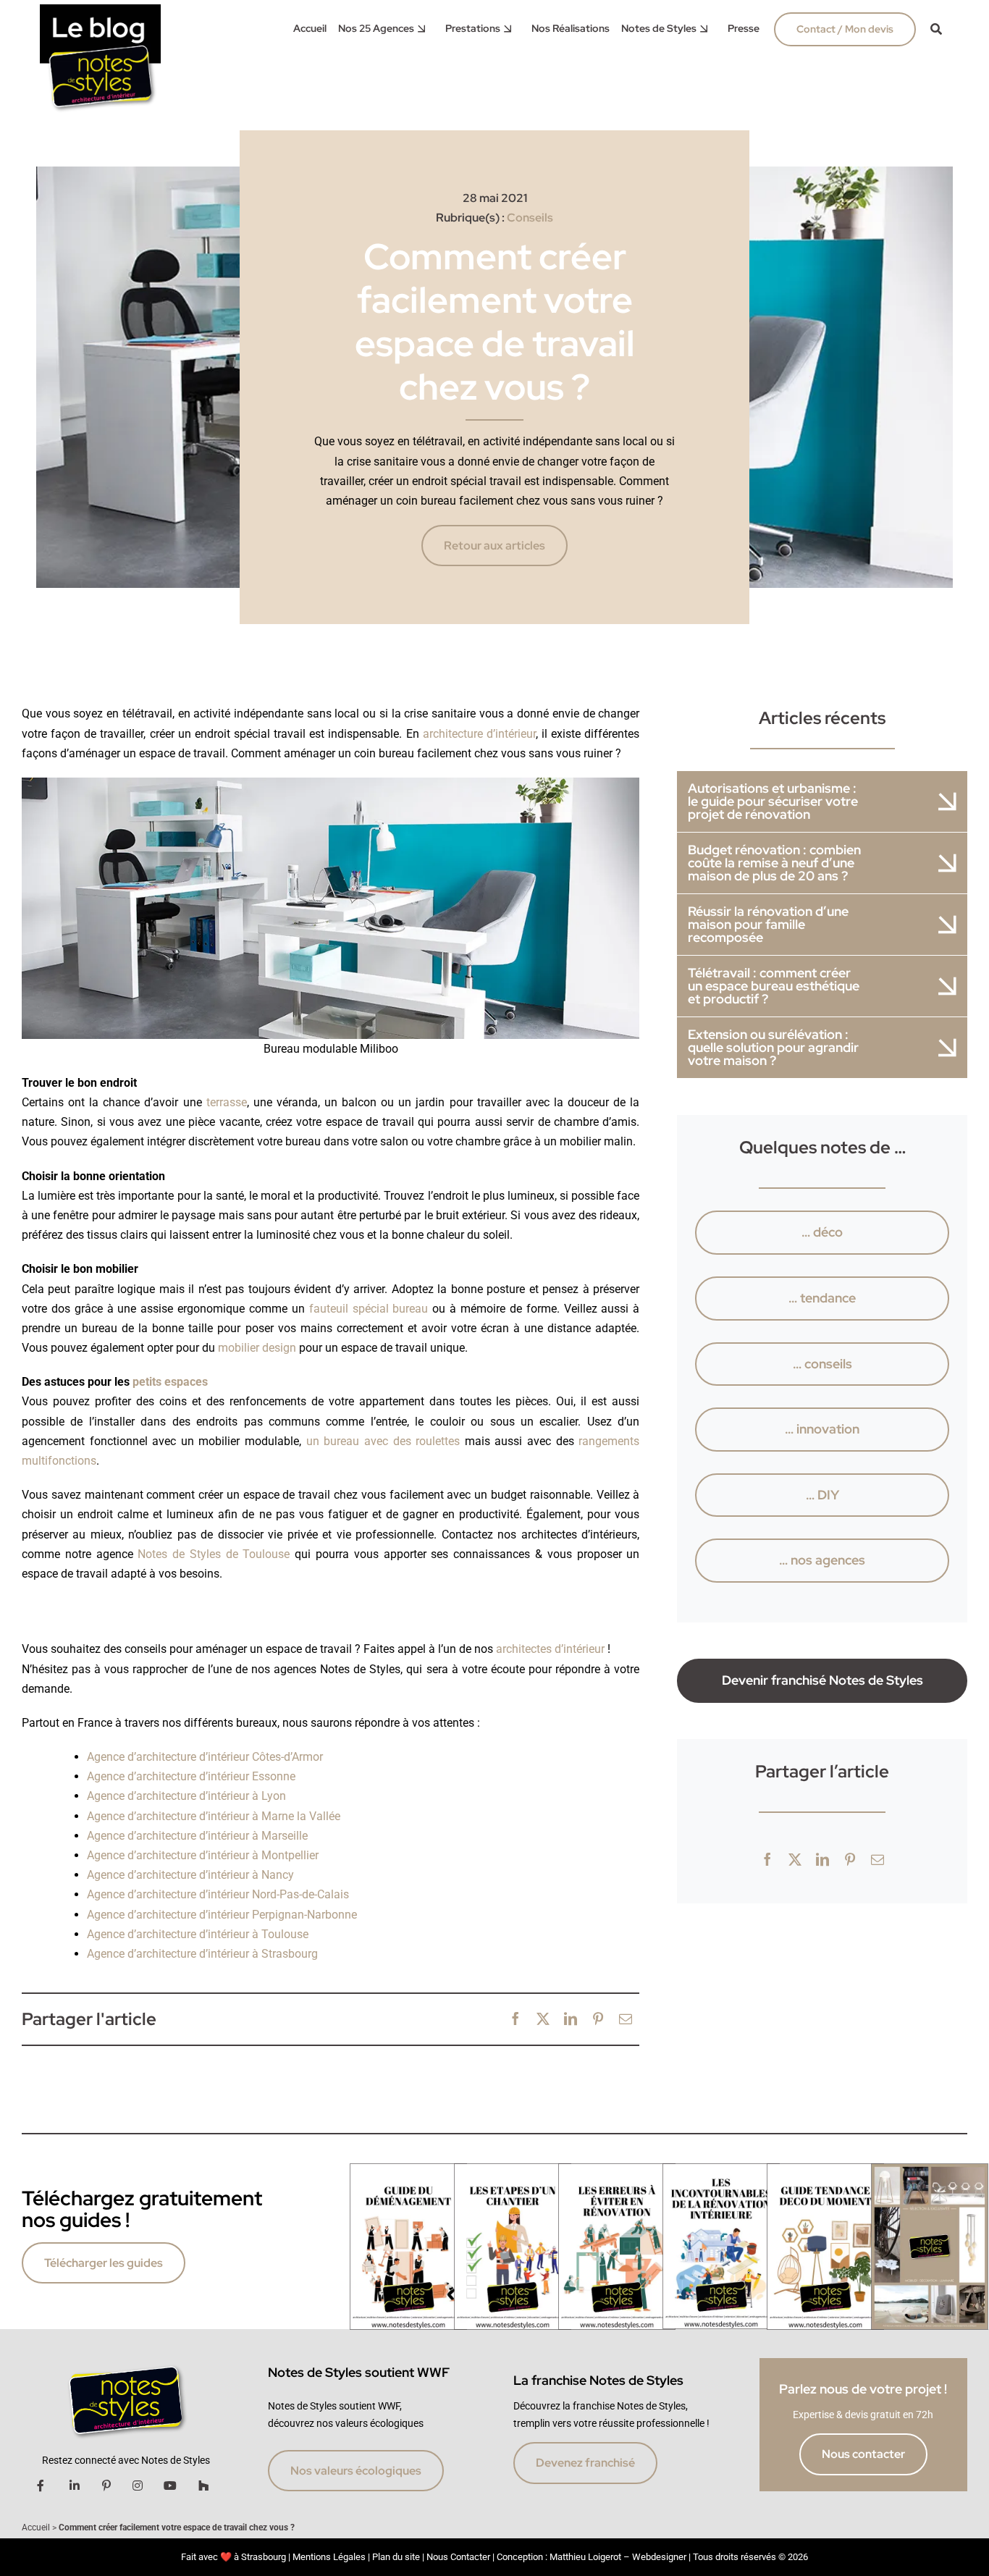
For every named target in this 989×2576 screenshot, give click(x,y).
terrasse (227, 1102)
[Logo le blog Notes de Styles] (101, 10)
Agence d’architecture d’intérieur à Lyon (186, 1796)
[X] (543, 2020)
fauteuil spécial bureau (369, 1309)
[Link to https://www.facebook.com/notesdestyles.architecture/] (41, 2485)
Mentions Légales (329, 2557)
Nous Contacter (458, 2557)
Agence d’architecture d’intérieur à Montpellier (203, 1855)
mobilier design (257, 1348)
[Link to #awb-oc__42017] (936, 29)
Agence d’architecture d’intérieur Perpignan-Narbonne (222, 1915)
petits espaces (170, 1382)
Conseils (530, 218)
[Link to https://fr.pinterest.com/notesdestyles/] (106, 2485)
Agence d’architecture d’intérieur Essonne (191, 1776)
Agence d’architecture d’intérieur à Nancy (190, 1875)
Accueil (36, 2527)
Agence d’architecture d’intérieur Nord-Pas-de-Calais (218, 1894)
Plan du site (396, 2557)
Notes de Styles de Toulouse (214, 1554)
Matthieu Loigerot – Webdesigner (618, 2557)
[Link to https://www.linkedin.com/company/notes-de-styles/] (75, 2485)
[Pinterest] (598, 2020)
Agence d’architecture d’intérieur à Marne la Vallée (214, 1816)
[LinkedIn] (571, 2020)
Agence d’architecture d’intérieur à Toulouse (198, 1934)
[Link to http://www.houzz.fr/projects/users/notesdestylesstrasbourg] (203, 2485)
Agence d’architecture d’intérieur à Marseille (197, 1836)
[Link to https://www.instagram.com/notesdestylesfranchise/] (138, 2485)
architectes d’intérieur (550, 1649)
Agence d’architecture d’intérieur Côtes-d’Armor (205, 1757)
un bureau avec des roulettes (383, 1441)
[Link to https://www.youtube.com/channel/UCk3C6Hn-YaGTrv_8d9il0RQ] (170, 2485)
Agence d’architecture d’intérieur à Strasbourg (202, 1954)
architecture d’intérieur (479, 734)
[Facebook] (515, 2020)
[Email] (626, 2020)
